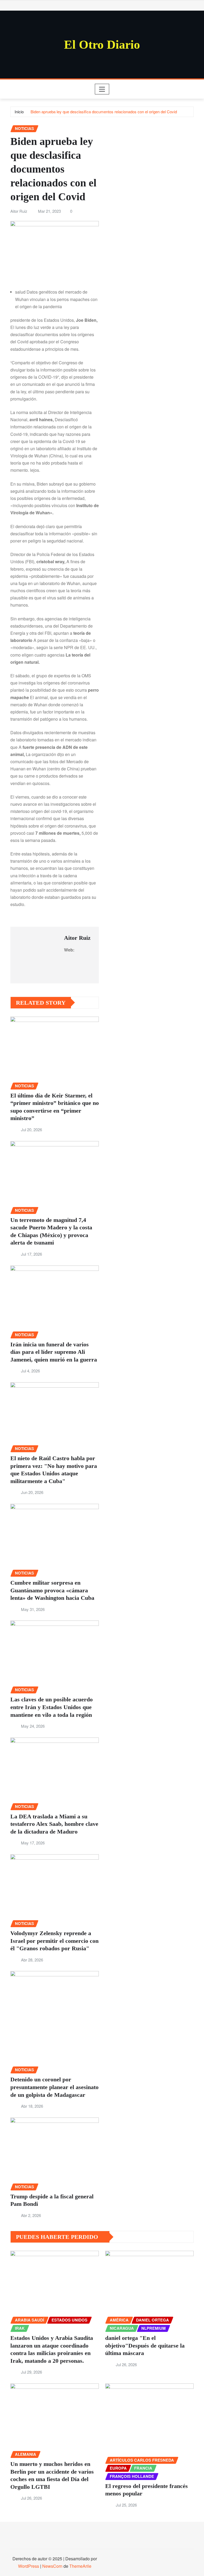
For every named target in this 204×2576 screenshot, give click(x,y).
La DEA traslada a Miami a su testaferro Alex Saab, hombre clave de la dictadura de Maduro (54, 1824)
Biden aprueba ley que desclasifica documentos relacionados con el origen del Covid (104, 112)
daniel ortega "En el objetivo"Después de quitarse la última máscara (145, 2345)
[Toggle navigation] (102, 89)
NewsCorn (52, 2566)
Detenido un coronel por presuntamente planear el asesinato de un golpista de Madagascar (54, 2087)
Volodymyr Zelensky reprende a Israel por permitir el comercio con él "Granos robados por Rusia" (54, 1941)
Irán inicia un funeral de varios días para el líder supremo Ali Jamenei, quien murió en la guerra (54, 1352)
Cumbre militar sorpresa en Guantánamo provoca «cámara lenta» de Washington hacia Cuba (52, 1590)
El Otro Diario (102, 45)
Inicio (19, 112)
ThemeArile (80, 2566)
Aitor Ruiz (19, 211)
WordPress (29, 2566)
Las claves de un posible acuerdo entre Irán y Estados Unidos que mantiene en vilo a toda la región (52, 1707)
